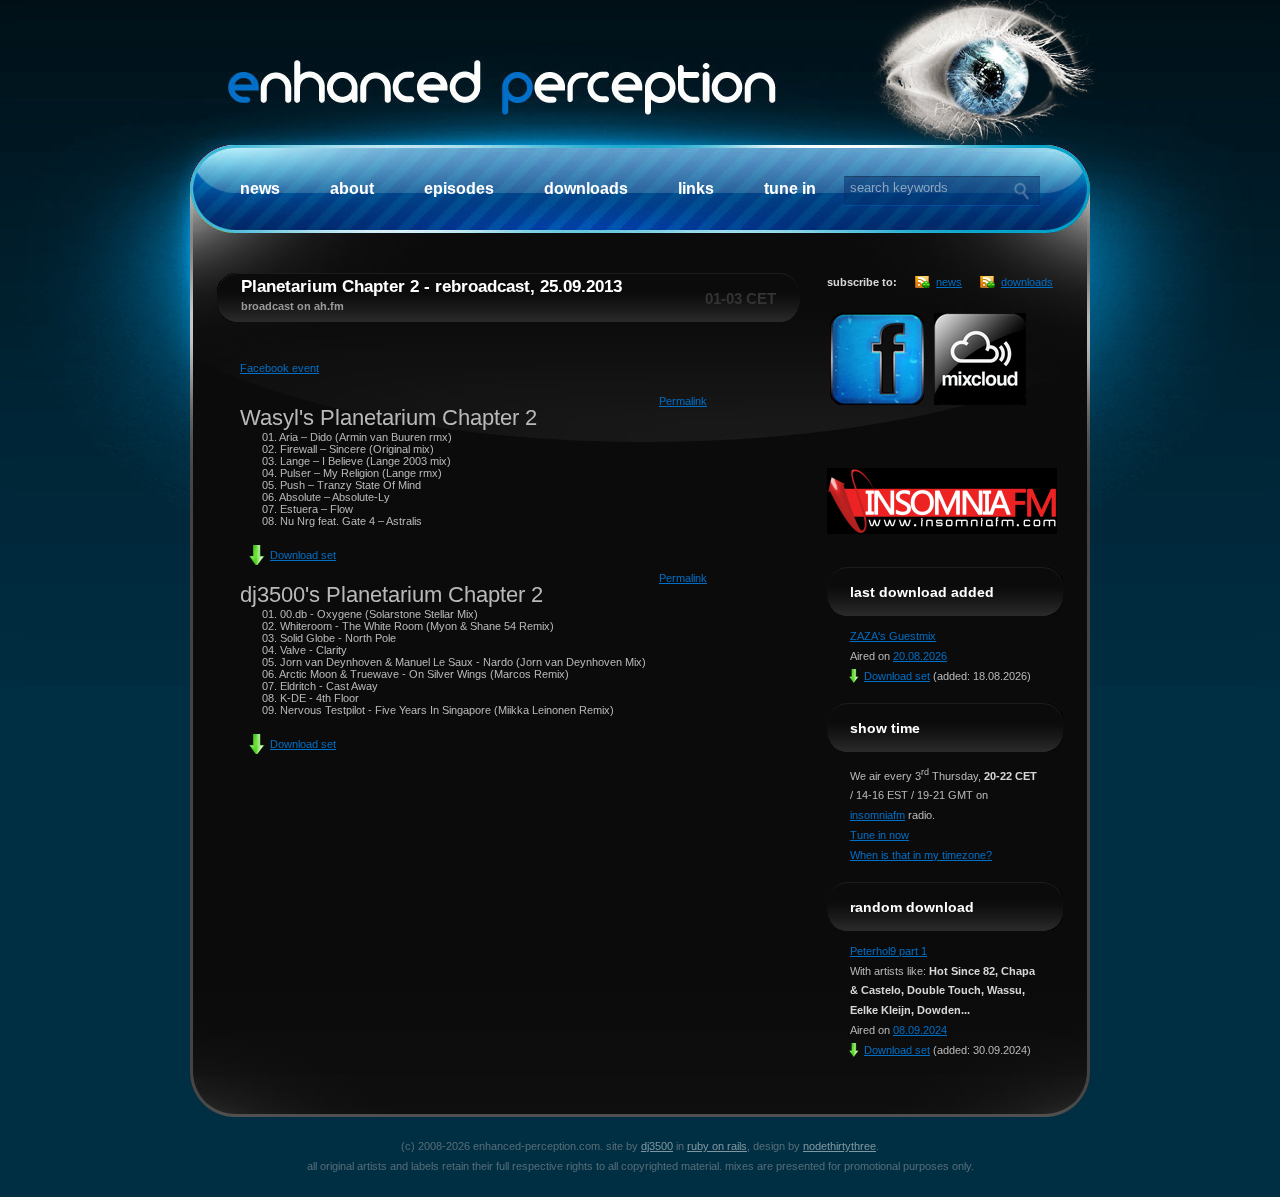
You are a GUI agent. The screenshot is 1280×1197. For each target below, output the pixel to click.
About (352, 188)
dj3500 (657, 1146)
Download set (303, 555)
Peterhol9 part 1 (888, 951)
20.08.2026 (920, 656)
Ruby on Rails (717, 1146)
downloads (1027, 282)
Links (696, 188)
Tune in (790, 188)
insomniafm (877, 815)
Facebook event (279, 368)
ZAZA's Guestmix (893, 636)
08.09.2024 (920, 1030)
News (260, 188)
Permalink (683, 401)
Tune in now (879, 835)
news (949, 282)
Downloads (586, 188)
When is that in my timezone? (921, 855)
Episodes (459, 188)
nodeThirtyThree (839, 1146)
